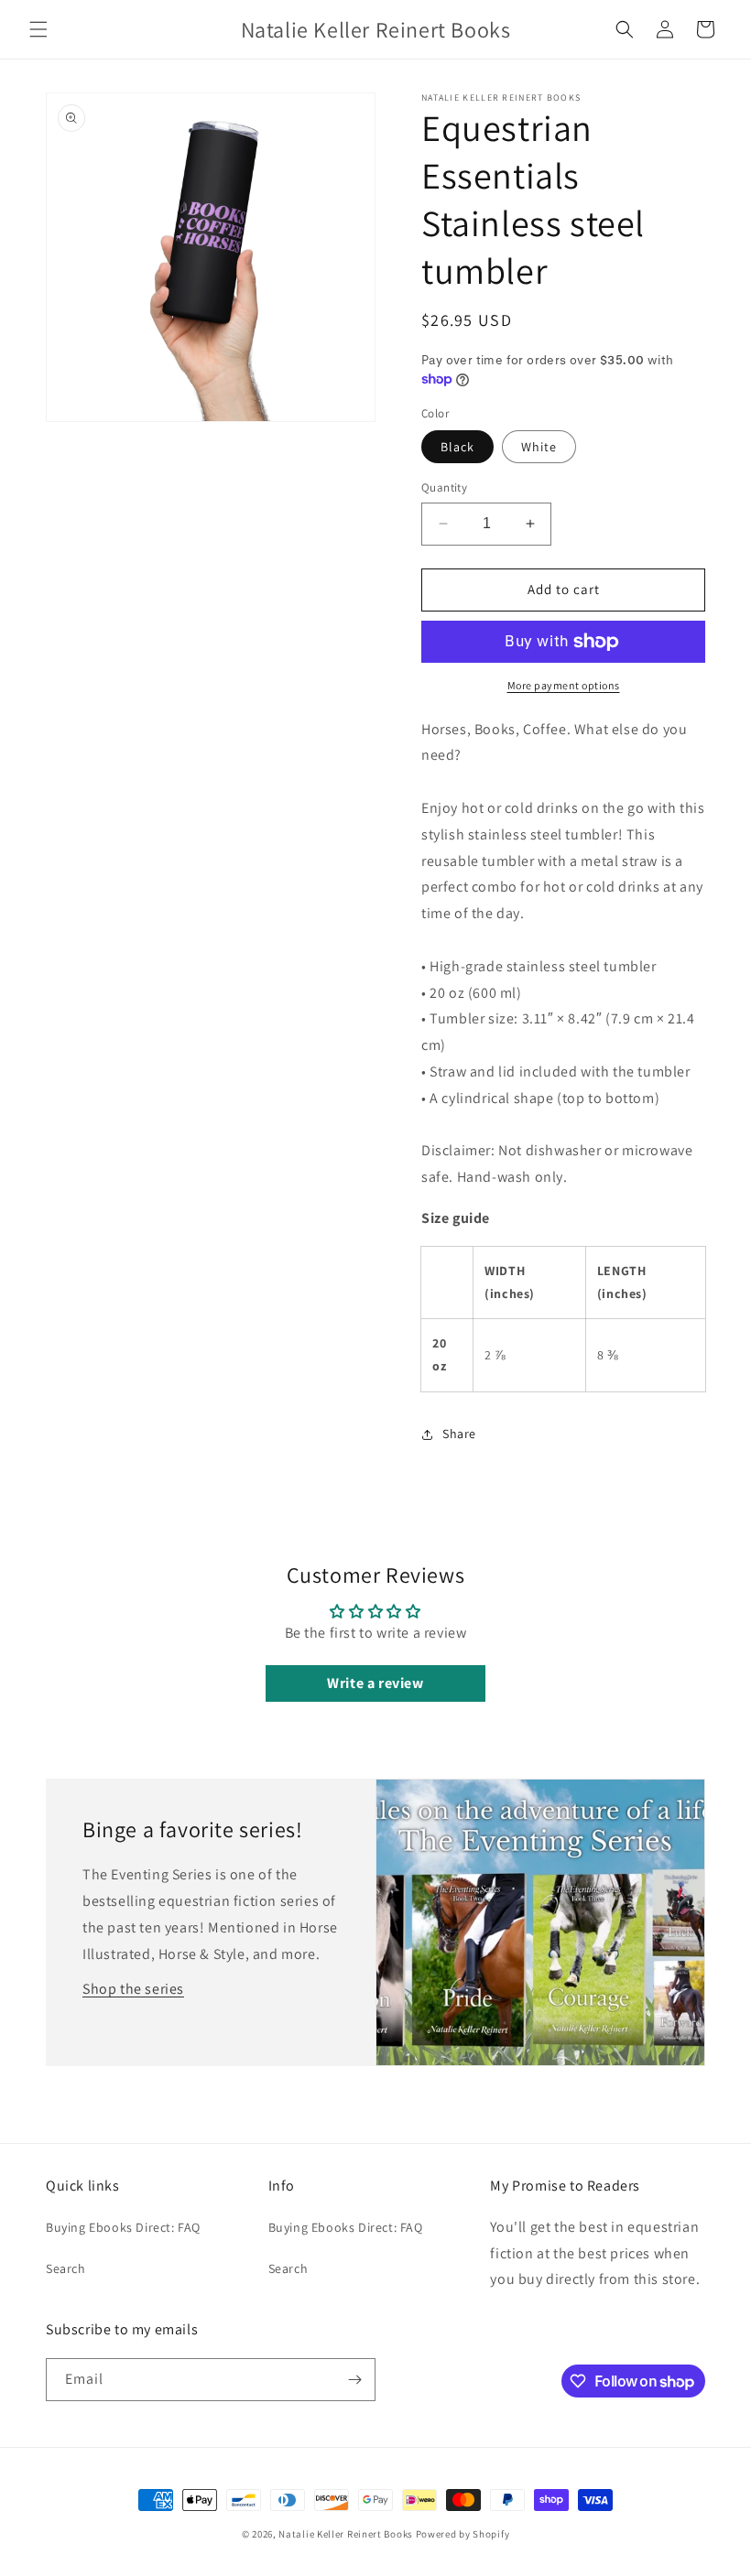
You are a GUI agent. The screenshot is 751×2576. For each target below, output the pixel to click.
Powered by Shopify (463, 2534)
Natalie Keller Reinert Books (346, 2534)
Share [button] (459, 1434)
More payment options (564, 685)
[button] (38, 29)
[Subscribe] (354, 2380)
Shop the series (133, 1989)
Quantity (444, 487)
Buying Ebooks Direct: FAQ (123, 2227)
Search (66, 2268)
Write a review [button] (375, 1683)
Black (457, 447)
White (539, 447)
